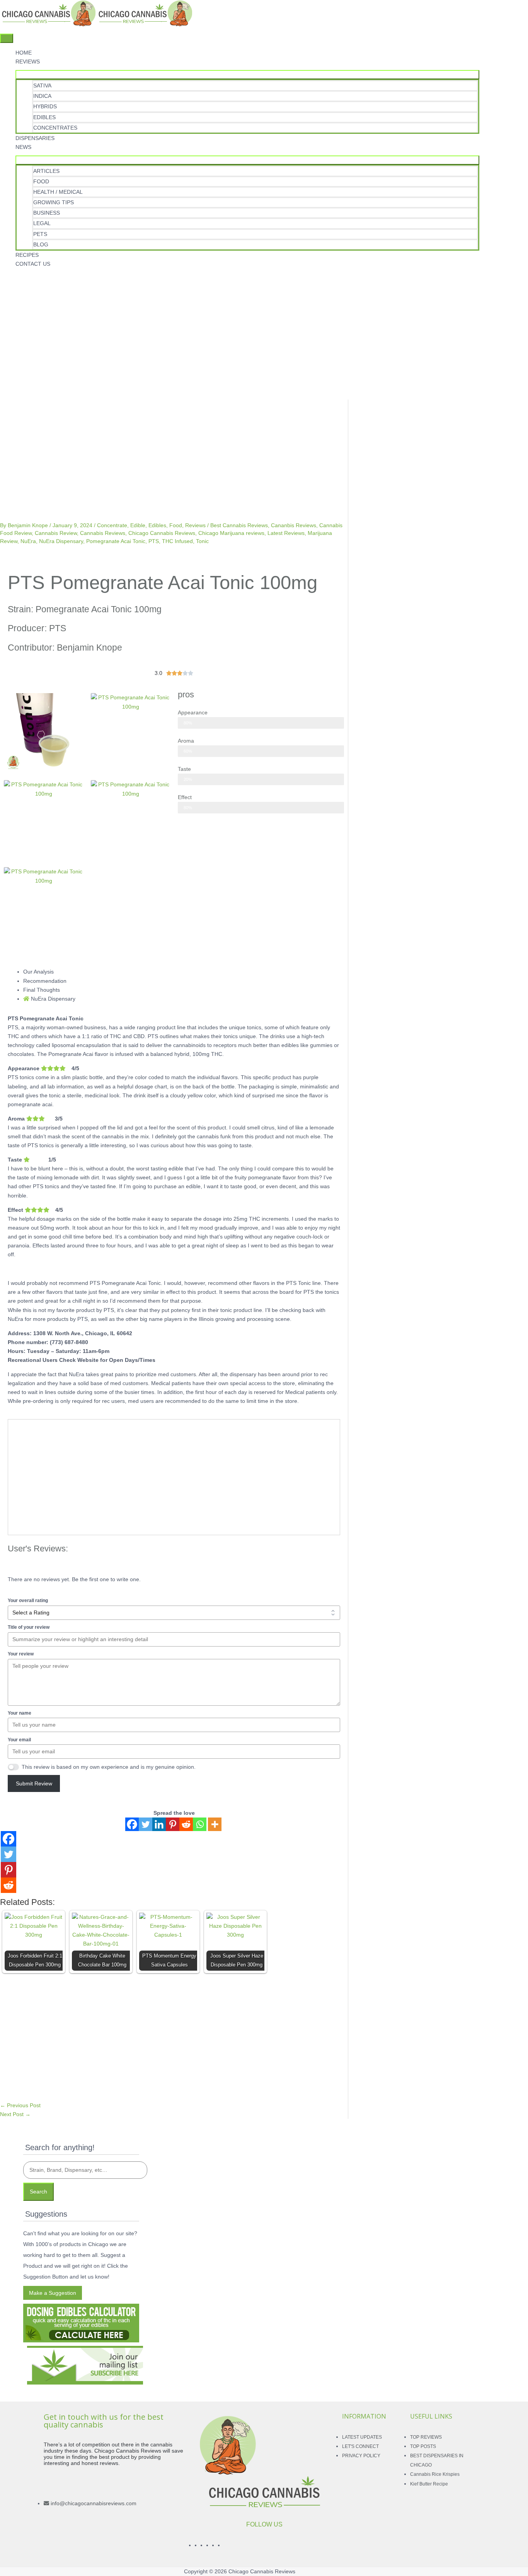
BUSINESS (47, 213)
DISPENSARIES (35, 138)
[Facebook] (132, 1824)
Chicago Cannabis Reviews (162, 533)
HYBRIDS (45, 106)
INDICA (42, 96)
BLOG (41, 244)
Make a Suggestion (53, 2293)
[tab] (182, 972)
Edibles (157, 525)
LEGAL (42, 223)
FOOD (41, 181)
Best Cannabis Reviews (239, 525)
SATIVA (42, 85)
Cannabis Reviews (103, 533)
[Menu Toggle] (247, 75)
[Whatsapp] (200, 1824)
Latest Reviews (286, 533)
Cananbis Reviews (294, 525)
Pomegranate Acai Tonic (116, 541)
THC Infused (177, 541)
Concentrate (112, 525)
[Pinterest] (173, 1824)
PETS (40, 234)
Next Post (15, 2114)
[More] (215, 1824)
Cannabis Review (56, 533)
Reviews (195, 525)
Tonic (202, 541)
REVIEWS (28, 61)
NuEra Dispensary (61, 541)
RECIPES (27, 255)
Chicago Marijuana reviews (231, 533)
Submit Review (34, 1783)
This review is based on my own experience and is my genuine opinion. (109, 1767)
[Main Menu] (7, 38)
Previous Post (20, 2105)
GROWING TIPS (54, 202)
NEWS (23, 147)
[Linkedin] (159, 1824)
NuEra (28, 541)
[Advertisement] (232, 342)
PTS (154, 541)
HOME (24, 53)
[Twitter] (146, 1824)
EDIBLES (44, 117)
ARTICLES (46, 171)
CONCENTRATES (55, 128)
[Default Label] (5, 279)
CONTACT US (33, 264)
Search (38, 2192)
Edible (138, 525)
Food (176, 525)
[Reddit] (186, 1824)
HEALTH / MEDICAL (58, 192)
